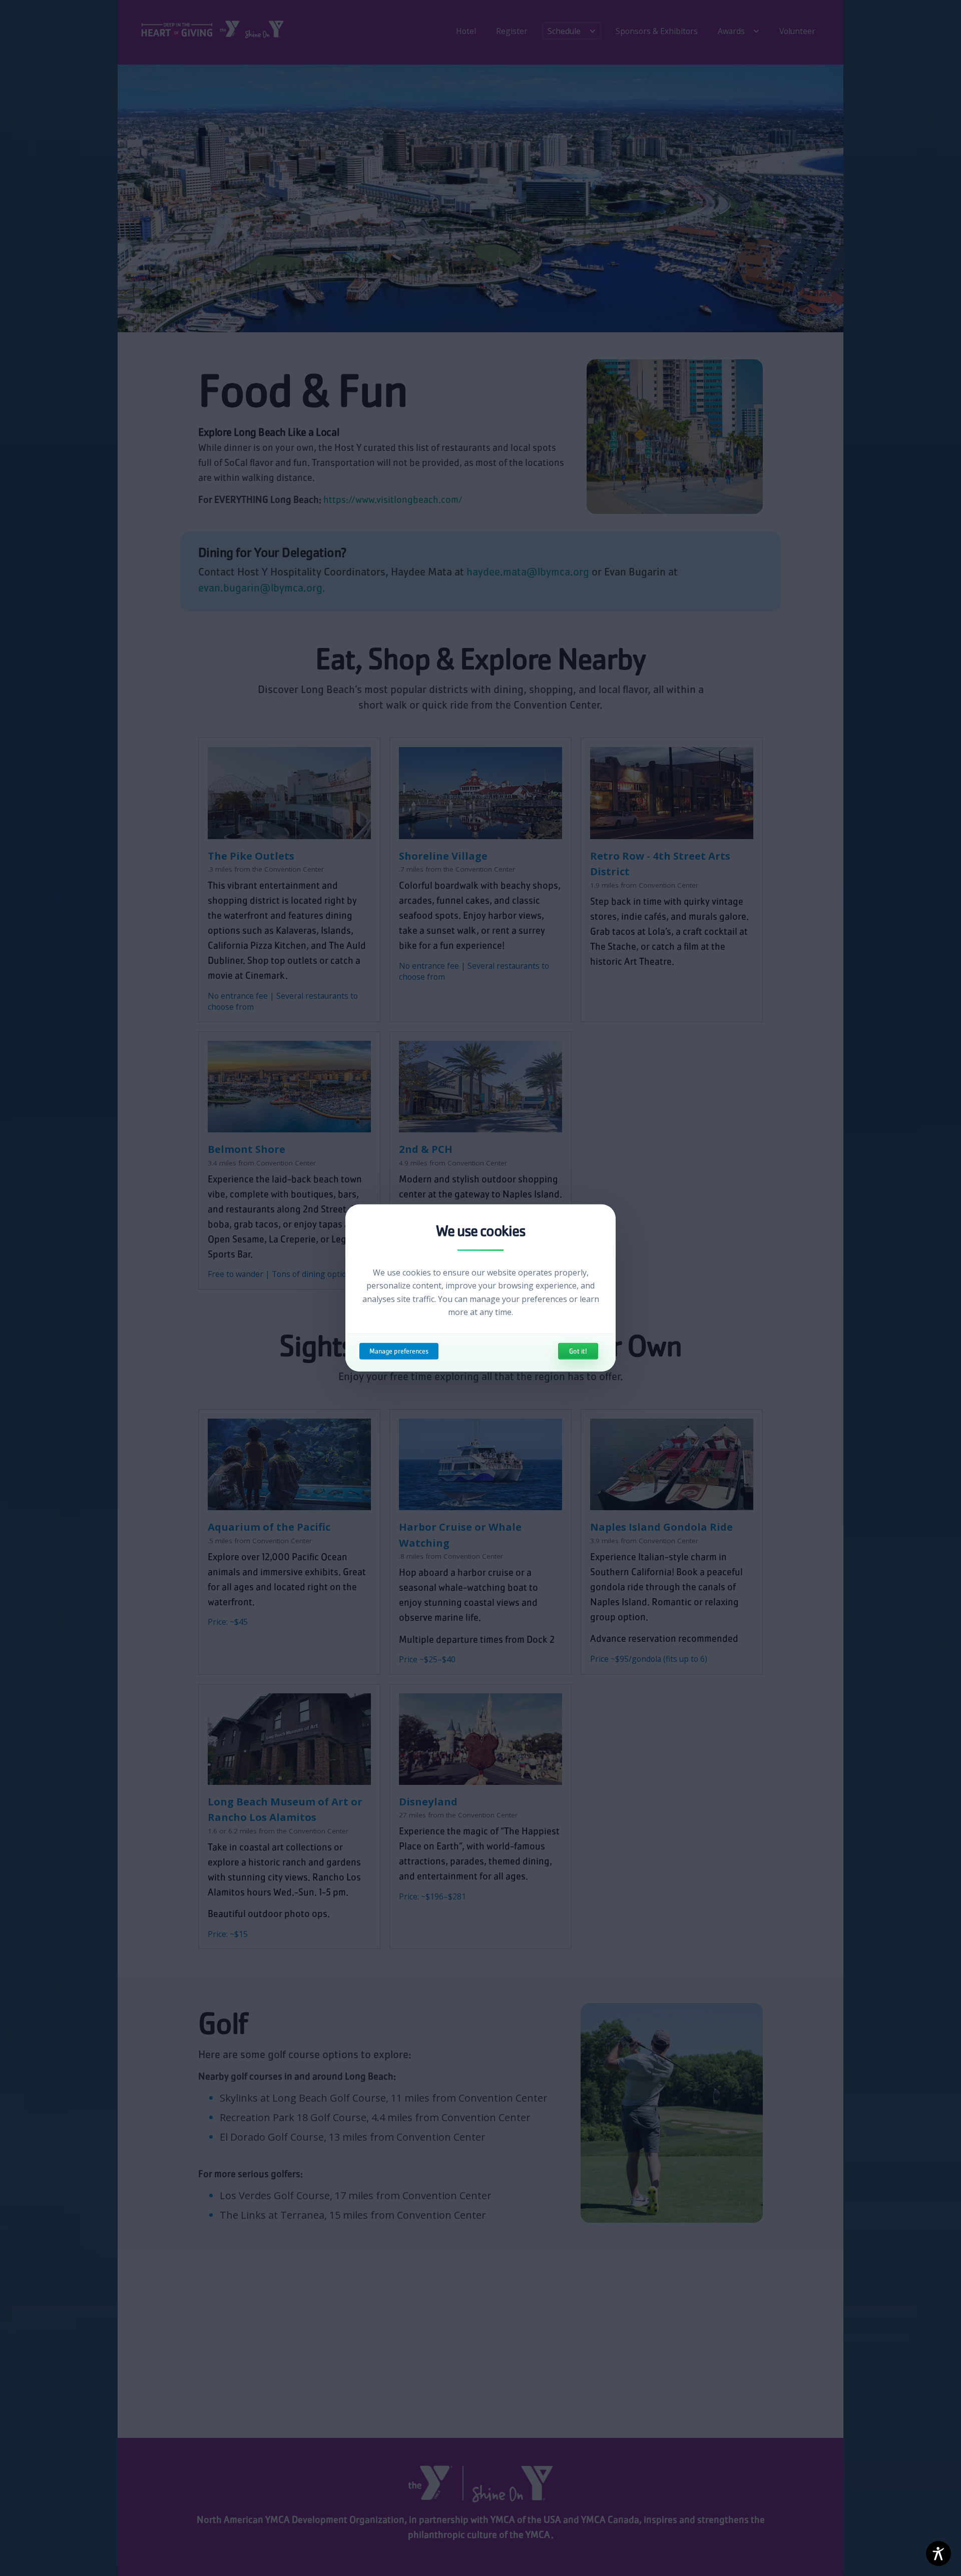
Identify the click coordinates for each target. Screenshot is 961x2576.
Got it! (578, 1351)
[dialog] (480, 1288)
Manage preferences (399, 1351)
